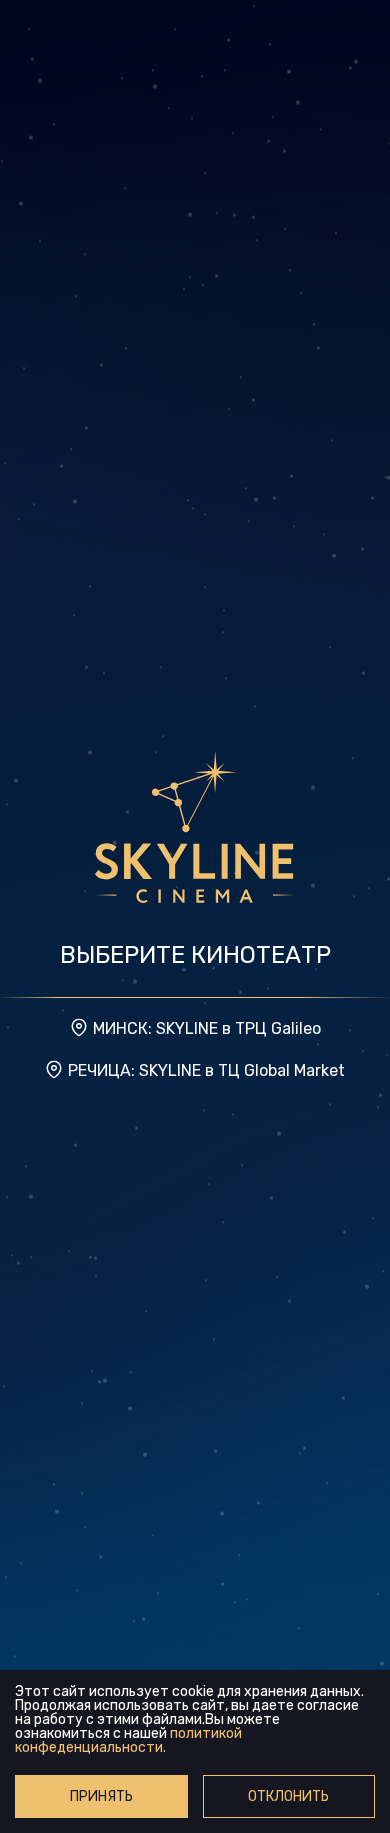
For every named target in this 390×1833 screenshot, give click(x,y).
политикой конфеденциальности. (128, 1740)
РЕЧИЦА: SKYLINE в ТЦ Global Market (206, 1070)
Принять (101, 1796)
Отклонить (288, 1796)
